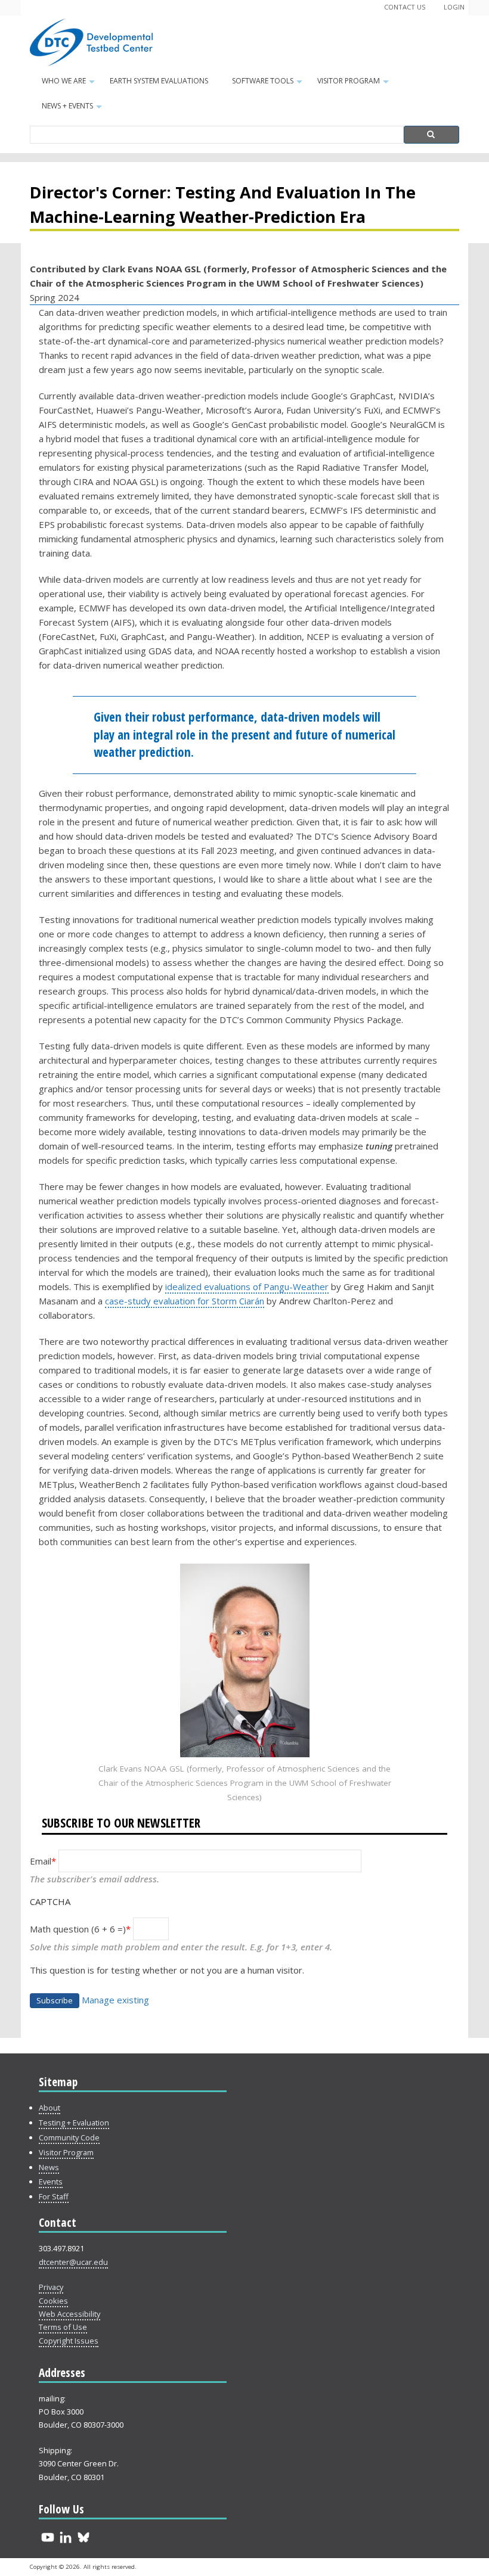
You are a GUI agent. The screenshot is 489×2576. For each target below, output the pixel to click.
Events (51, 2182)
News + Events (73, 110)
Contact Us (405, 7)
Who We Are (70, 85)
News (49, 2167)
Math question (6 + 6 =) (78, 1929)
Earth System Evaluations (159, 81)
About (49, 2108)
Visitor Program (355, 85)
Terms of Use (63, 2327)
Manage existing (115, 2000)
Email (41, 1861)
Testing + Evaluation (74, 2123)
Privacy (51, 2287)
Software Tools (269, 85)
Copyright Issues (69, 2341)
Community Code (69, 2137)
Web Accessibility (69, 2314)
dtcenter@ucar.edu (73, 2262)
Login (454, 7)
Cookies (53, 2301)
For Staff (54, 2196)
